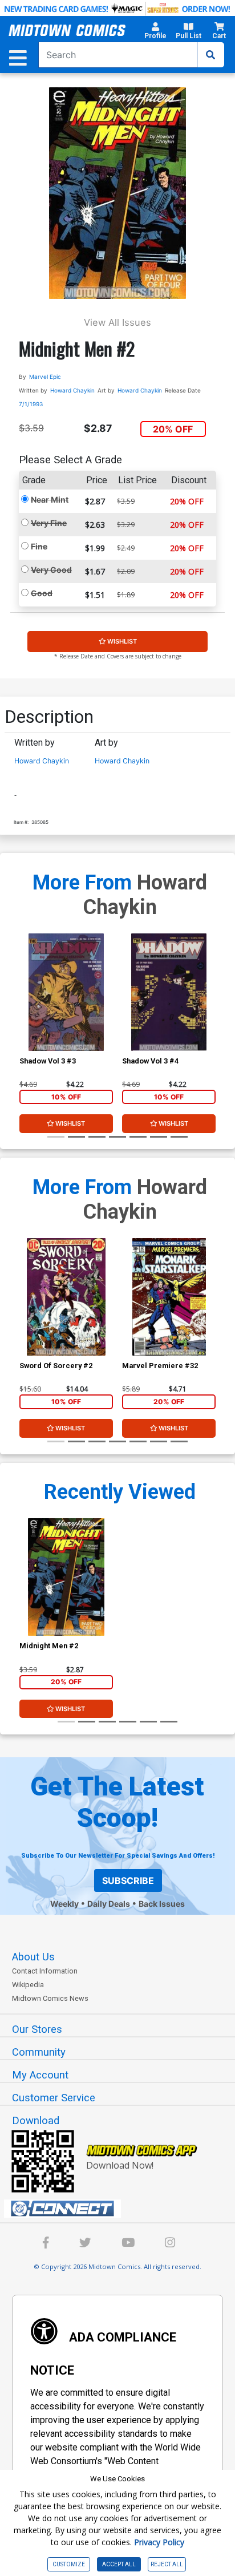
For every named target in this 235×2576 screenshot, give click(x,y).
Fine (39, 546)
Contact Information (45, 1971)
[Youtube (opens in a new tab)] (128, 2244)
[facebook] (46, 2244)
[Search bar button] (210, 55)
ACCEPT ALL (119, 2564)
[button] (155, 33)
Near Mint (50, 500)
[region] (25, 1007)
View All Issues (117, 322)
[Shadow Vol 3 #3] (66, 992)
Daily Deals (109, 1904)
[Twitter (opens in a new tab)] (85, 2244)
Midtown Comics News (50, 1998)
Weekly (64, 1904)
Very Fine (49, 523)
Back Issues (162, 1904)
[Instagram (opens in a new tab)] (170, 2244)
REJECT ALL (167, 2564)
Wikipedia (28, 1985)
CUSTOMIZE (69, 2564)
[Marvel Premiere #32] (169, 1297)
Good (42, 593)
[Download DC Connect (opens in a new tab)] (122, 2209)
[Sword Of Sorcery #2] (66, 1297)
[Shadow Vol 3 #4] (169, 992)
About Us (33, 1957)
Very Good (51, 570)
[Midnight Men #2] (66, 1577)
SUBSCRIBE (128, 1881)
